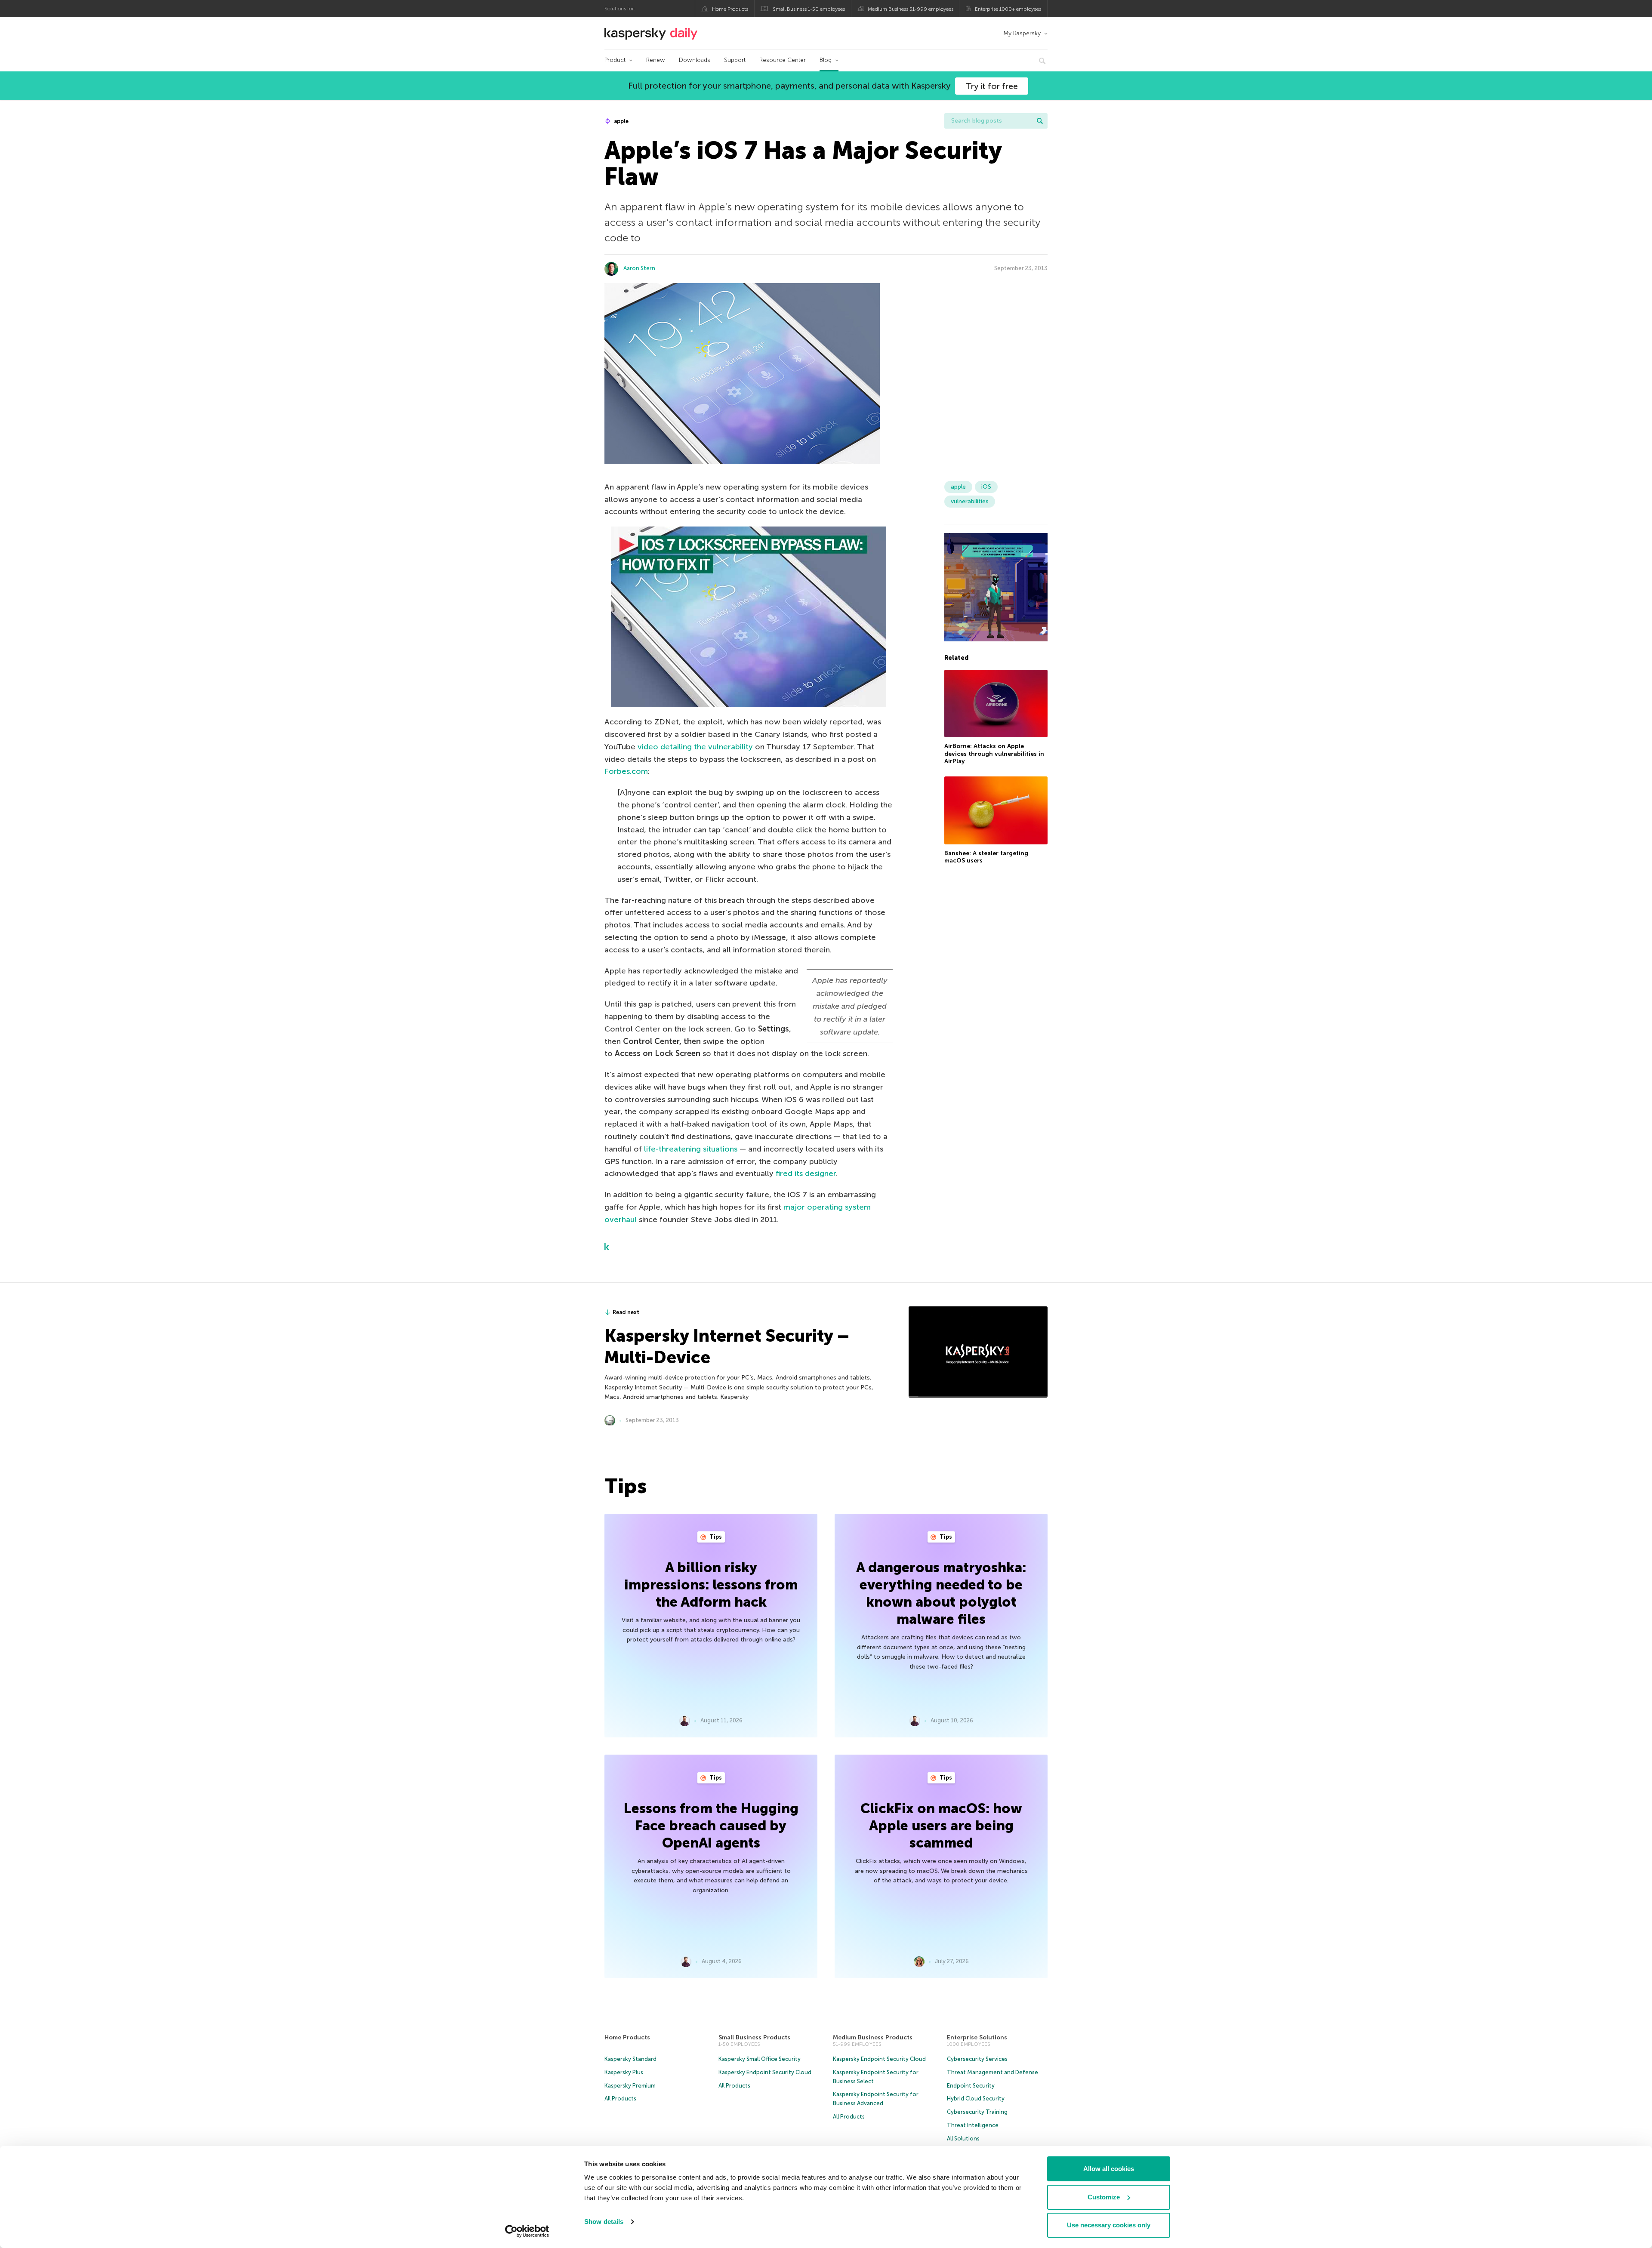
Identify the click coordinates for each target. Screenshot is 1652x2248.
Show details (604, 2222)
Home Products (730, 9)
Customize (1104, 2197)
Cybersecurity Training (977, 2112)
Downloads (695, 60)
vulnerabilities (970, 501)
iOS (986, 487)
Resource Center (783, 60)
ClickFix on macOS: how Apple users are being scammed (941, 1826)
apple (621, 121)
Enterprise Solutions (977, 2037)
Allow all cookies (1109, 2169)
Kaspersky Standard (630, 2059)
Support (735, 60)
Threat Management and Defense (992, 2072)
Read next (626, 1312)
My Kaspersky (1022, 33)
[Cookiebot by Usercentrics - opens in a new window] (527, 2231)
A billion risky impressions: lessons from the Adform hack (711, 1585)
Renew (656, 60)
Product (615, 60)
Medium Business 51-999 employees (911, 9)
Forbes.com (626, 771)
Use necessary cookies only (1109, 2225)
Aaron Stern (639, 268)
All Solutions (963, 2139)
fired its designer (806, 1173)
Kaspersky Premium (630, 2086)
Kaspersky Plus (624, 2072)
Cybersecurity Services (977, 2059)
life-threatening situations (691, 1149)
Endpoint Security (971, 2086)
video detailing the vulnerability (695, 747)
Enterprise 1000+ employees (1008, 9)
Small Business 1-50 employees (809, 9)
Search (1040, 121)
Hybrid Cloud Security (976, 2099)
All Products (620, 2099)
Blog (826, 60)
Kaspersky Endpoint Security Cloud (765, 2072)
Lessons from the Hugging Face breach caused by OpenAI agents (711, 1826)
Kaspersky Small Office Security (760, 2059)
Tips (715, 1537)
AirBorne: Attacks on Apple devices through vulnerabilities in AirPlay (994, 754)
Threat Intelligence (973, 2125)
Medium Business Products (873, 2037)
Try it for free (992, 86)
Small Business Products (754, 2037)
